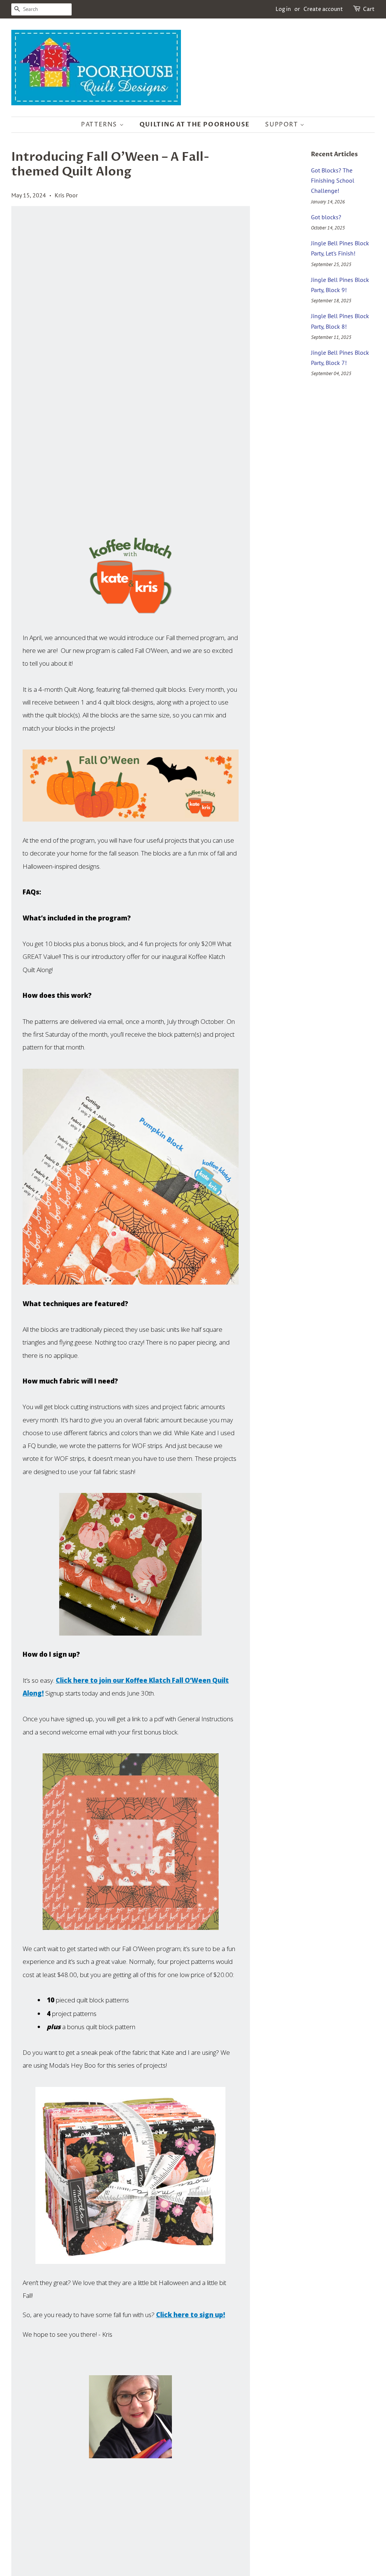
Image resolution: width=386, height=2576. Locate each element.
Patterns (100, 125)
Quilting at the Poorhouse (195, 125)
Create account (323, 9)
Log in (283, 9)
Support (283, 125)
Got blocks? (326, 217)
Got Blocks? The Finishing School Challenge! (333, 180)
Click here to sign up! (191, 2315)
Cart (369, 9)
